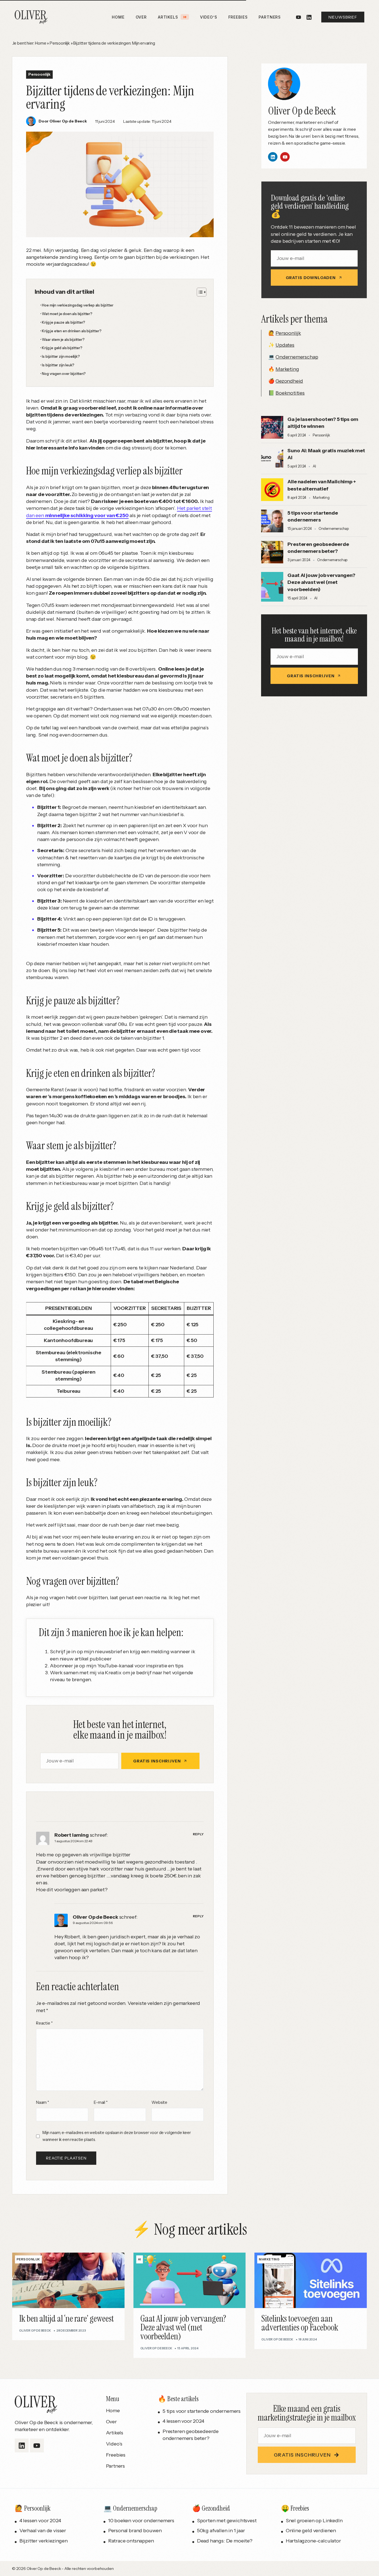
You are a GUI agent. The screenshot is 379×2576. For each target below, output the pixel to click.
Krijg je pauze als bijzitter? (64, 322)
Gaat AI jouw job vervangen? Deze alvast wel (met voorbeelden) (321, 582)
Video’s (114, 2444)
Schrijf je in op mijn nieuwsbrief (86, 1652)
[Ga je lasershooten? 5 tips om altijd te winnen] (272, 427)
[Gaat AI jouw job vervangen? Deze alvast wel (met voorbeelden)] (272, 587)
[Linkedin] (273, 157)
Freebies (116, 2455)
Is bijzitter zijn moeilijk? (61, 356)
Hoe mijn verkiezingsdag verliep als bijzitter (78, 305)
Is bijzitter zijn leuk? (58, 365)
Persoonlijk (60, 43)
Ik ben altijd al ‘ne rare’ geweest (66, 2319)
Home (41, 43)
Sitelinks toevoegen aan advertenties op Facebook (300, 2323)
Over (111, 2422)
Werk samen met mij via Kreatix (86, 1673)
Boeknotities (290, 393)
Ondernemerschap (297, 357)
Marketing (287, 369)
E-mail (101, 2102)
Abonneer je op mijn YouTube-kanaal (92, 1666)
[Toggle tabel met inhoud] (199, 292)
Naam (43, 2102)
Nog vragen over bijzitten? (64, 374)
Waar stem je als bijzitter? (63, 339)
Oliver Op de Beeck (95, 1917)
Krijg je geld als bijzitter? (62, 348)
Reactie (44, 2023)
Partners (116, 2466)
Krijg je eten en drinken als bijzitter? (72, 331)
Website (159, 2102)
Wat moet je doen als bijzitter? (67, 314)
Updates (285, 345)
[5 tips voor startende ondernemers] (272, 521)
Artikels (115, 2433)
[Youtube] (299, 17)
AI (314, 466)
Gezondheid (289, 381)
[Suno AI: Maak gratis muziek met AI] (272, 459)
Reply (198, 1834)
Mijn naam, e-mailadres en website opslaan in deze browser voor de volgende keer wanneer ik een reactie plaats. (117, 2136)
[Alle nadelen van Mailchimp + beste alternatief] (272, 490)
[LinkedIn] (309, 17)
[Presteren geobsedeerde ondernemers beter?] (272, 552)
